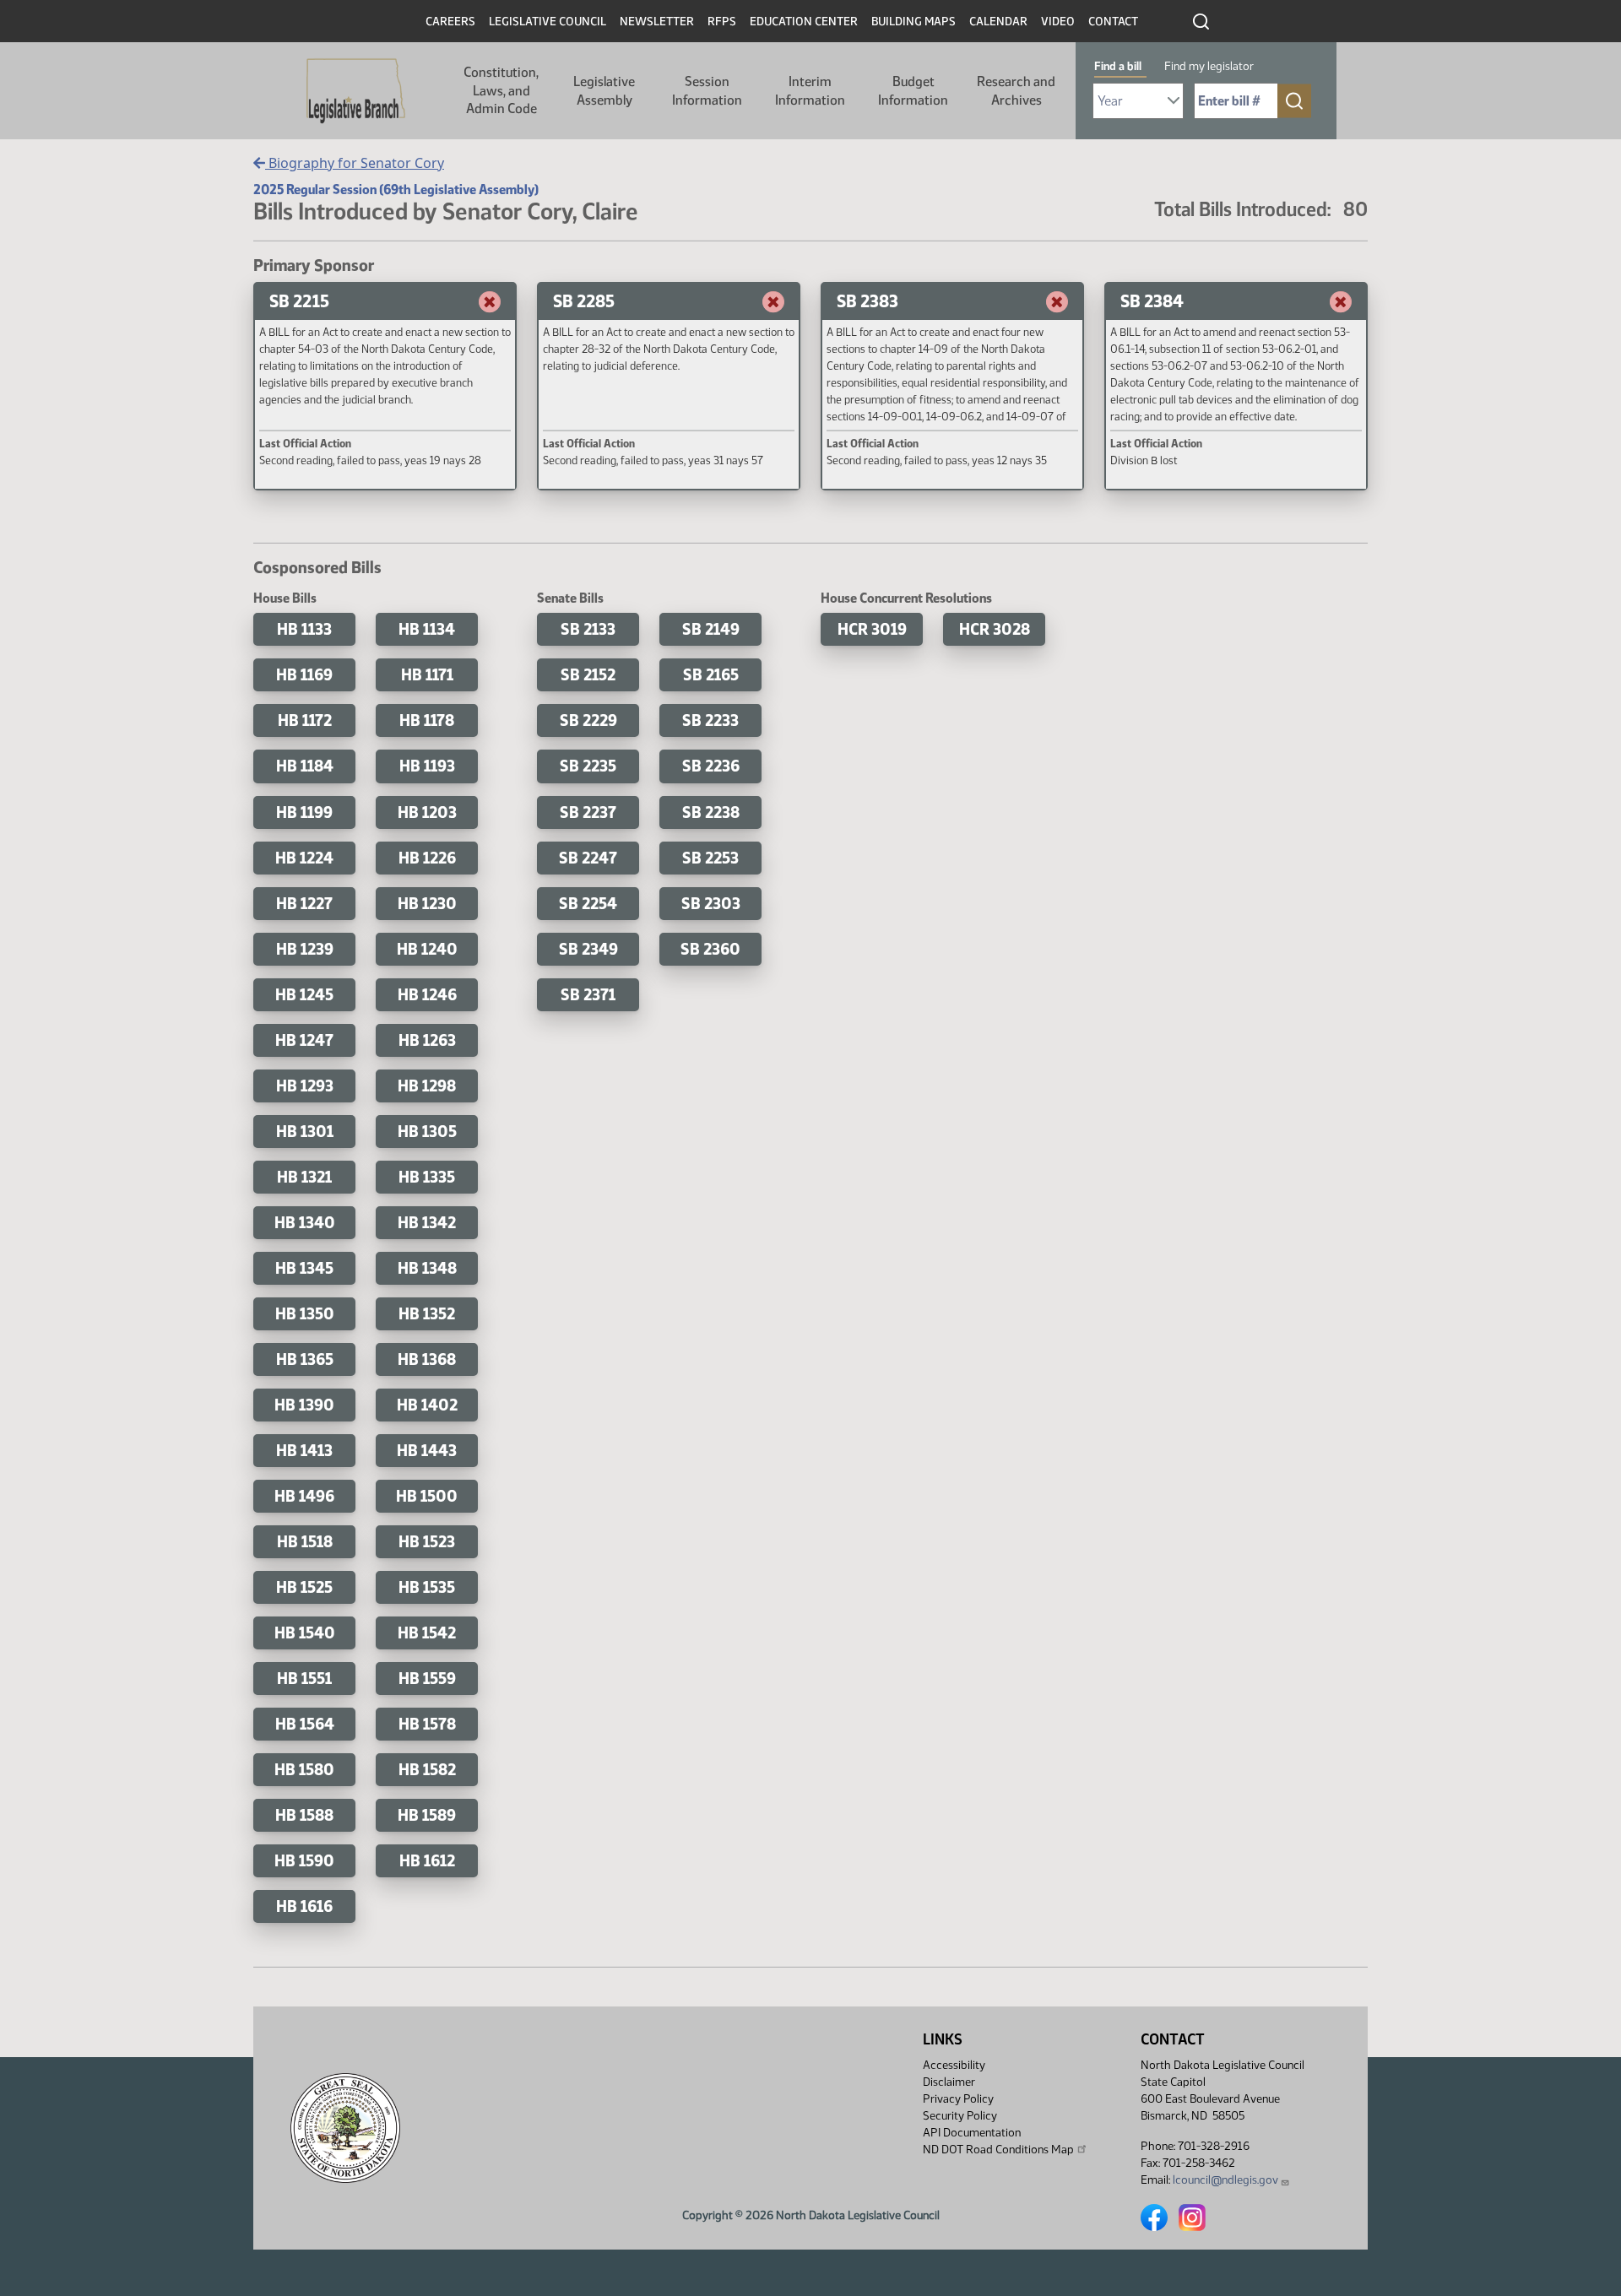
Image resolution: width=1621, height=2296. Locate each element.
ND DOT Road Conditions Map (998, 2150)
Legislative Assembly (604, 91)
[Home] (356, 91)
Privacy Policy (958, 2099)
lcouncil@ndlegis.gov (1225, 2180)
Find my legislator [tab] (1209, 66)
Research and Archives (1016, 91)
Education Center (804, 22)
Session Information (707, 91)
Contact (1113, 22)
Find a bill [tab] (1118, 66)
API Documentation (972, 2133)
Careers (450, 22)
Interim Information (810, 91)
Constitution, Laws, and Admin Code (501, 90)
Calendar (998, 22)
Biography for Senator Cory (355, 163)
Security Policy (960, 2116)
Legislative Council (548, 22)
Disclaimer (949, 2082)
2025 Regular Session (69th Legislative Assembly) (396, 190)
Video (1058, 22)
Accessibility (954, 2065)
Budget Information (913, 91)
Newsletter (657, 22)
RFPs (722, 22)
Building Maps (914, 22)
